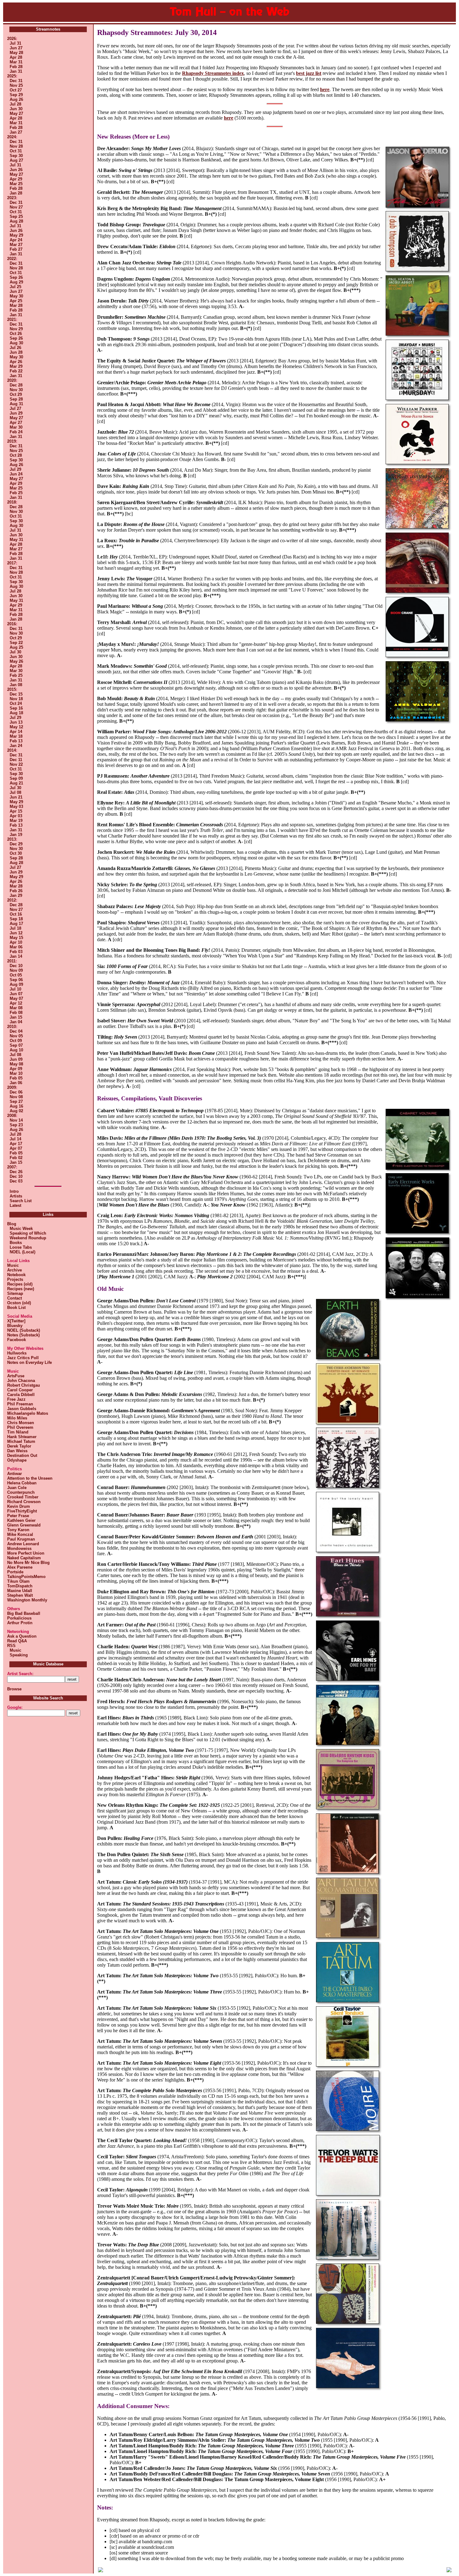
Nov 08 (16, 1097)
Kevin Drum (19, 1506)
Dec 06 (16, 1092)
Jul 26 (15, 348)
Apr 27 (16, 423)
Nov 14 (16, 1120)
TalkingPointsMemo (26, 1577)
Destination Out (22, 1455)
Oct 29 (16, 394)
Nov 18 (16, 699)
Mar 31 (16, 62)
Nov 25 (16, 85)
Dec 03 (16, 1181)
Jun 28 (16, 352)
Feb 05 (16, 1078)
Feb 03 (16, 952)
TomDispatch (20, 1586)
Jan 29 (16, 895)
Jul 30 (15, 652)
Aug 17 (16, 924)
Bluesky (15, 1326)
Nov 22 (16, 764)
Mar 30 (16, 427)
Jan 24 (16, 746)
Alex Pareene (20, 1567)
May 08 (16, 1064)
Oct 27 (16, 90)
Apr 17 (16, 1144)
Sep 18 (16, 919)
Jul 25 (15, 287)
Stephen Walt (20, 1595)
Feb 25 (16, 493)
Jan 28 (16, 193)
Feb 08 (16, 1013)
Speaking (17, 1655)
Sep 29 (16, 95)
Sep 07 (16, 1045)
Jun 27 (16, 48)
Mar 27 (16, 245)
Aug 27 (16, 160)
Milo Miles (17, 1418)
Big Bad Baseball (24, 1613)
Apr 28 (16, 57)
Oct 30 (16, 853)
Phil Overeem (20, 1427)
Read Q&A (17, 1641)
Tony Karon (18, 1530)
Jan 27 (16, 132)
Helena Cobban (22, 1483)
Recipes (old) (20, 1284)
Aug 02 (16, 1111)
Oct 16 (16, 914)
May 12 (16, 727)
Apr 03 (16, 816)
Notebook (16, 1275)
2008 (12, 1116)
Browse (14, 1689)
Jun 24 (16, 474)
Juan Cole (17, 1488)
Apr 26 (16, 362)
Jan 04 (16, 1022)
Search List (21, 1201)
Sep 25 (16, 216)
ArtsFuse (16, 1376)
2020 (12, 380)
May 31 (16, 540)
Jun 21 (16, 797)
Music (13, 1265)
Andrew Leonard (23, 1544)
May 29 (16, 235)
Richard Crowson (24, 1502)
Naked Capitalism (24, 1558)
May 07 (16, 998)
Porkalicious (19, 1618)
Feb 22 (16, 371)
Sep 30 (16, 156)
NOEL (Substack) (24, 1330)
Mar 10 (16, 1073)
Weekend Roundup (27, 1238)
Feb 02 (16, 1158)
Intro (14, 1191)
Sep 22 (16, 643)
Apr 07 (16, 1148)
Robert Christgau (24, 1385)
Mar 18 (16, 736)
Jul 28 (15, 104)
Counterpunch (21, 1492)
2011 (11, 961)
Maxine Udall (20, 1591)
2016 (12, 624)
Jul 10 (15, 989)
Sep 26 (16, 277)
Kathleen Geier (21, 1520)
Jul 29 (15, 469)
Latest (15, 1205)
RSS (11, 1646)
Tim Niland (18, 1432)
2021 (12, 320)
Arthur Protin (20, 1623)
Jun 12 (16, 933)
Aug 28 (16, 221)
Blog (12, 1224)
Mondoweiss (19, 1549)
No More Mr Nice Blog (28, 1563)
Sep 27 (16, 1101)
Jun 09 (16, 1059)
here (325, 89)
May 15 (16, 938)
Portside (15, 1572)
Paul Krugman (21, 1539)
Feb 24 (16, 432)
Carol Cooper (20, 1390)
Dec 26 (16, 1172)
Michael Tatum (21, 1441)
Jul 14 (15, 1139)
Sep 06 (16, 980)
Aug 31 (16, 404)
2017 (12, 563)
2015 (12, 689)
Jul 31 (15, 43)
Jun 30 (16, 109)
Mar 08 (16, 1008)
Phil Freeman (20, 1404)
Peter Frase (18, 1516)
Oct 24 (16, 703)
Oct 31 (16, 151)
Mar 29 (16, 366)
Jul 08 (15, 792)
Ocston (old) (19, 1303)
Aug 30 (16, 343)
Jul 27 (15, 408)
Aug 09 (16, 984)
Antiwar (15, 1474)
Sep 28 (16, 399)
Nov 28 (16, 146)
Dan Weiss (17, 1451)
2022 (12, 259)
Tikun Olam (18, 1581)
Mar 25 (16, 184)
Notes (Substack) (23, 1335)
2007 (12, 1167)
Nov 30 (16, 390)
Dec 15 (16, 694)
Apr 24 (16, 240)
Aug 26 (16, 99)
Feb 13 (16, 741)
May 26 (16, 661)
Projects (15, 1279)
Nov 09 (16, 970)
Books (15, 1243)
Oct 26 (16, 334)
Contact (15, 1298)
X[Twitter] (16, 1321)
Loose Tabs (20, 1247)
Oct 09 (16, 1041)
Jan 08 (16, 685)
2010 (12, 1027)
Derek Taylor (19, 1446)
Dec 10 (16, 966)
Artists (16, 1196)
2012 (12, 900)
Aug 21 (16, 783)
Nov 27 (16, 207)
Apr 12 (16, 1003)
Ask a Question (22, 1636)
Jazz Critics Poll (23, 1358)
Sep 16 (16, 708)
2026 (12, 39)
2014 (12, 750)
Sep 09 (16, 778)
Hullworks (17, 1353)
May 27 (16, 113)
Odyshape (17, 1460)
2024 (12, 137)
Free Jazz (16, 1399)
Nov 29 (16, 329)
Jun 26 (16, 170)
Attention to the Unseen (30, 1478)
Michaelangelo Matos (28, 1413)
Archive (15, 1270)
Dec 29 (16, 844)
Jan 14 (16, 956)
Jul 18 (15, 928)
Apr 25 (16, 301)
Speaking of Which (27, 1233)
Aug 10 (16, 1050)
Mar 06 (16, 947)
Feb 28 (16, 67)
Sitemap (15, 1293)
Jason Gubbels (22, 1409)
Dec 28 (16, 385)
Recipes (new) (21, 1289)
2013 (12, 839)
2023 (12, 198)
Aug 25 (16, 647)
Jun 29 (16, 413)
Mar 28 (16, 305)
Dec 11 (16, 760)
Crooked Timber (23, 1497)
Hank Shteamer (22, 1437)
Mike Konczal (20, 1534)
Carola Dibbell (21, 1395)
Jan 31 (16, 71)
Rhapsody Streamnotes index (213, 73)
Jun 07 (16, 994)
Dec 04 (16, 1031)
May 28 (16, 53)
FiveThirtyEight (22, 1511)
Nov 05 (16, 1036)
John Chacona (21, 1381)
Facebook (17, 1340)
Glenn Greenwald (24, 1525)
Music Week (20, 1229)
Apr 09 (16, 1069)
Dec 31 (16, 81)
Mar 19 (16, 821)
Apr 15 (16, 811)
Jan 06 (16, 1083)
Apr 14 (16, 732)
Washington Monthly (27, 1600)
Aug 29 (16, 282)
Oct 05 (16, 975)
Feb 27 (16, 249)
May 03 (16, 806)
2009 (12, 1087)
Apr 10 (16, 942)
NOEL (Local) (21, 1252)
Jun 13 (16, 722)
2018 (12, 502)
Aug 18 (16, 713)
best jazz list (309, 73)
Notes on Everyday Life (30, 1362)
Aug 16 (16, 1106)
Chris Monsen (21, 1423)
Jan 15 (16, 1017)
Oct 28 (16, 455)
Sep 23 (16, 1125)
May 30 (16, 296)
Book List (16, 1308)
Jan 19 (16, 835)
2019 (12, 441)
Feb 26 (16, 891)
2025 (12, 76)
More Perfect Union (26, 1553)
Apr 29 (16, 179)
